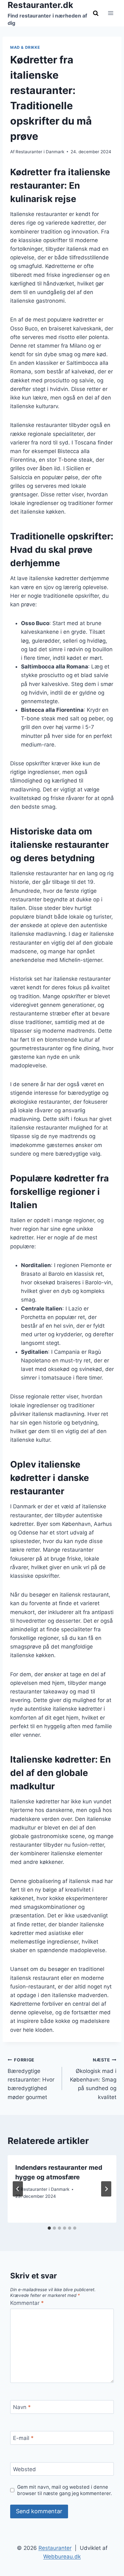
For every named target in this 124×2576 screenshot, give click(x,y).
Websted (24, 2469)
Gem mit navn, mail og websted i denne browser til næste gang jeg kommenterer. (65, 2490)
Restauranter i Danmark (40, 152)
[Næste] (106, 2189)
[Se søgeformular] (96, 13)
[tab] (49, 2228)
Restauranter (55, 2548)
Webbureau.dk (62, 2557)
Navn (22, 2407)
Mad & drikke (25, 47)
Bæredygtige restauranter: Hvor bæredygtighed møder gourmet (31, 2079)
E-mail (23, 2438)
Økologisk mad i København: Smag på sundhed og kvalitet (93, 2079)
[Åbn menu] (110, 13)
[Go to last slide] (18, 2189)
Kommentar (27, 2303)
